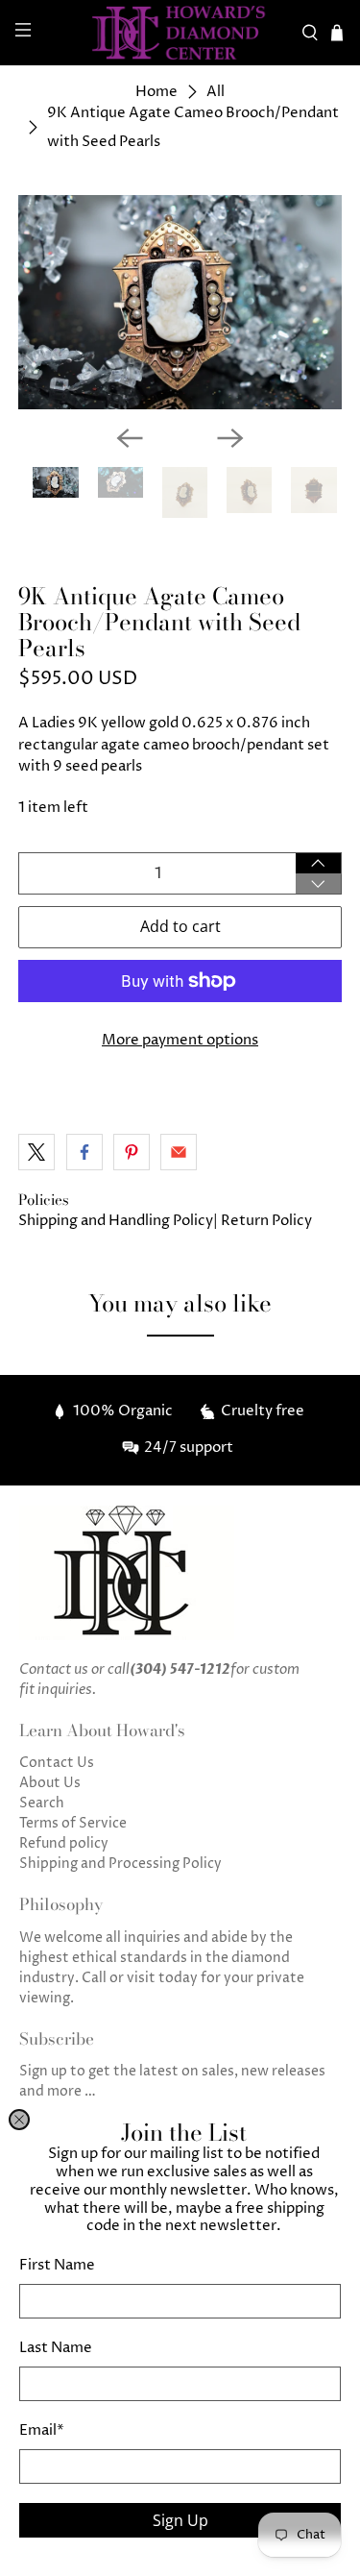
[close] (19, 2120)
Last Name (56, 2348)
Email (42, 2430)
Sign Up (180, 2520)
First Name (57, 2265)
